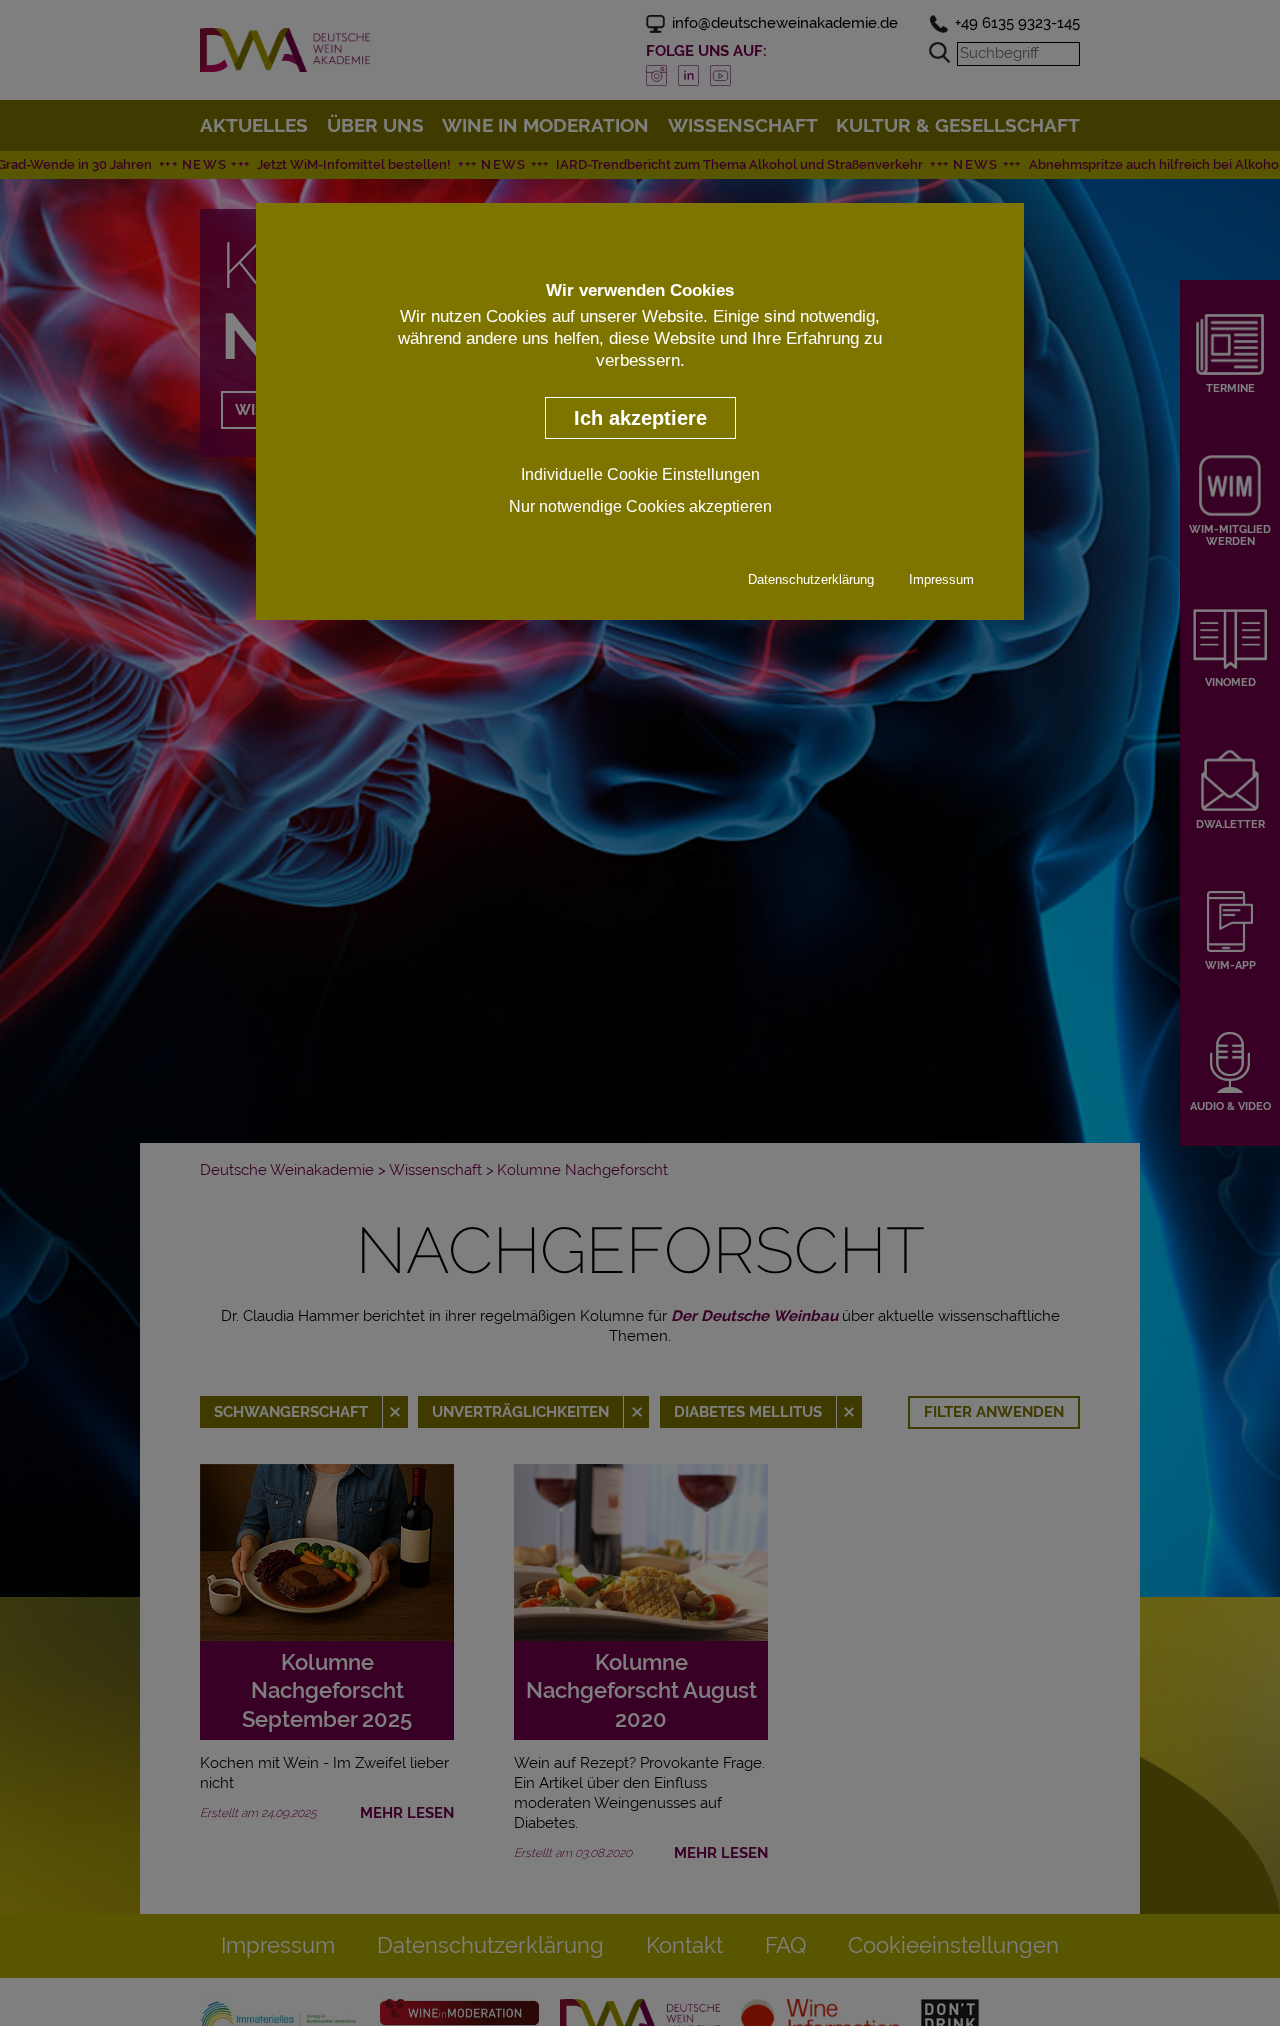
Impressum (941, 578)
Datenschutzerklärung (811, 578)
